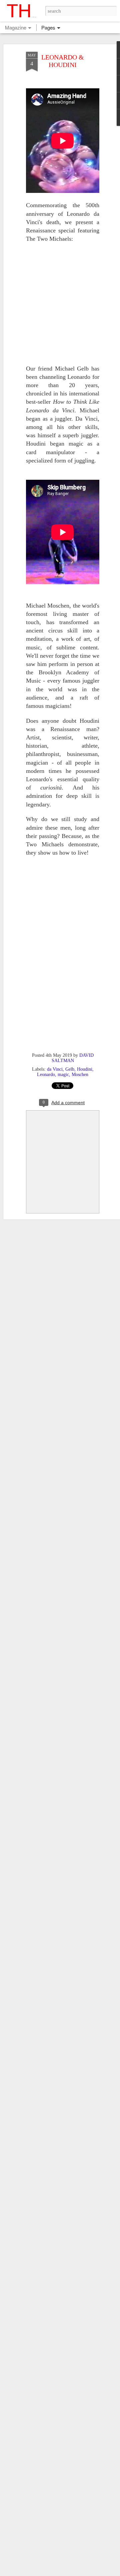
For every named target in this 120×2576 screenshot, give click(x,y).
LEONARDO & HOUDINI (63, 61)
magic (63, 1075)
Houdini (85, 1069)
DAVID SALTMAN (73, 1058)
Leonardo (46, 1075)
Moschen (80, 1075)
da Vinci (55, 1069)
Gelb (70, 1069)
